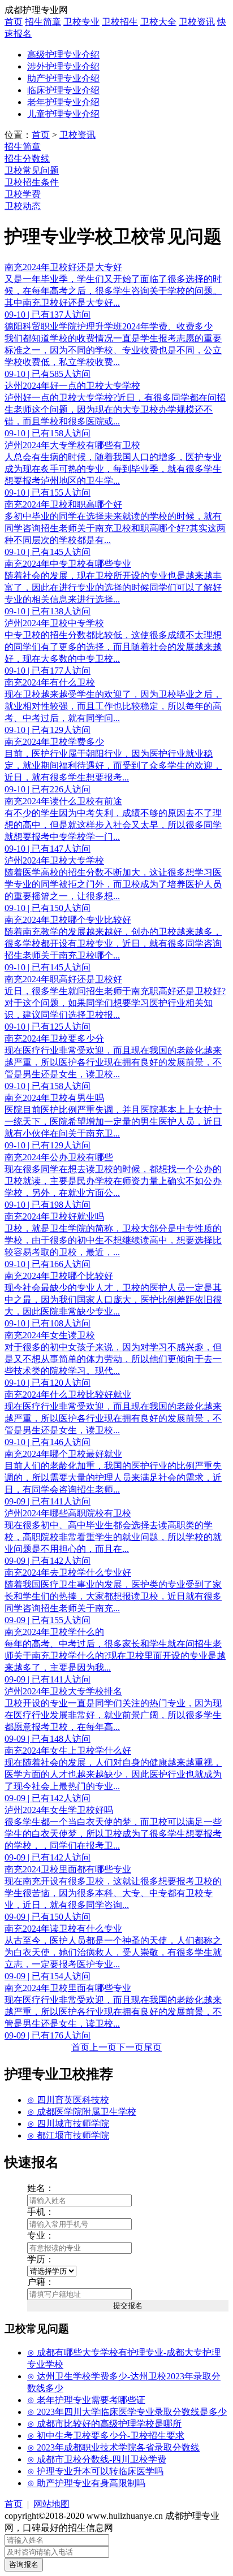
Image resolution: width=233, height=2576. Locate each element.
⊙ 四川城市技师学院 (68, 2124)
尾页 (153, 2047)
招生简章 (43, 22)
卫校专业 (81, 22)
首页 (14, 22)
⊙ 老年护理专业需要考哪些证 (86, 2400)
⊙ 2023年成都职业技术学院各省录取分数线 (113, 2447)
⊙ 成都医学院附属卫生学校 (82, 2112)
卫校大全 (158, 22)
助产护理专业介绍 (63, 78)
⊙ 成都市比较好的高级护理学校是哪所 (104, 2424)
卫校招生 (120, 22)
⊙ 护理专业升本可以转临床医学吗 (95, 2471)
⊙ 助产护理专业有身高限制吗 (86, 2483)
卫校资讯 (197, 22)
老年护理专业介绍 (63, 102)
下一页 (130, 2047)
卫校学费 (23, 194)
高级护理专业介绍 (63, 55)
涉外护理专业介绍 (63, 66)
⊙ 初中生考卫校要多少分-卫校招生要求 (106, 2436)
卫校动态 (23, 206)
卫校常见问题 (32, 170)
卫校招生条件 (32, 182)
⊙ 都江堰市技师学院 (68, 2135)
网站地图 (51, 2504)
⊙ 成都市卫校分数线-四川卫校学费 (97, 2459)
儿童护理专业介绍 (63, 114)
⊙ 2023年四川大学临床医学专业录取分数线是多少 (127, 2412)
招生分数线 (27, 159)
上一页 (103, 2047)
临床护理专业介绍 (63, 90)
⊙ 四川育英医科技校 (68, 2100)
